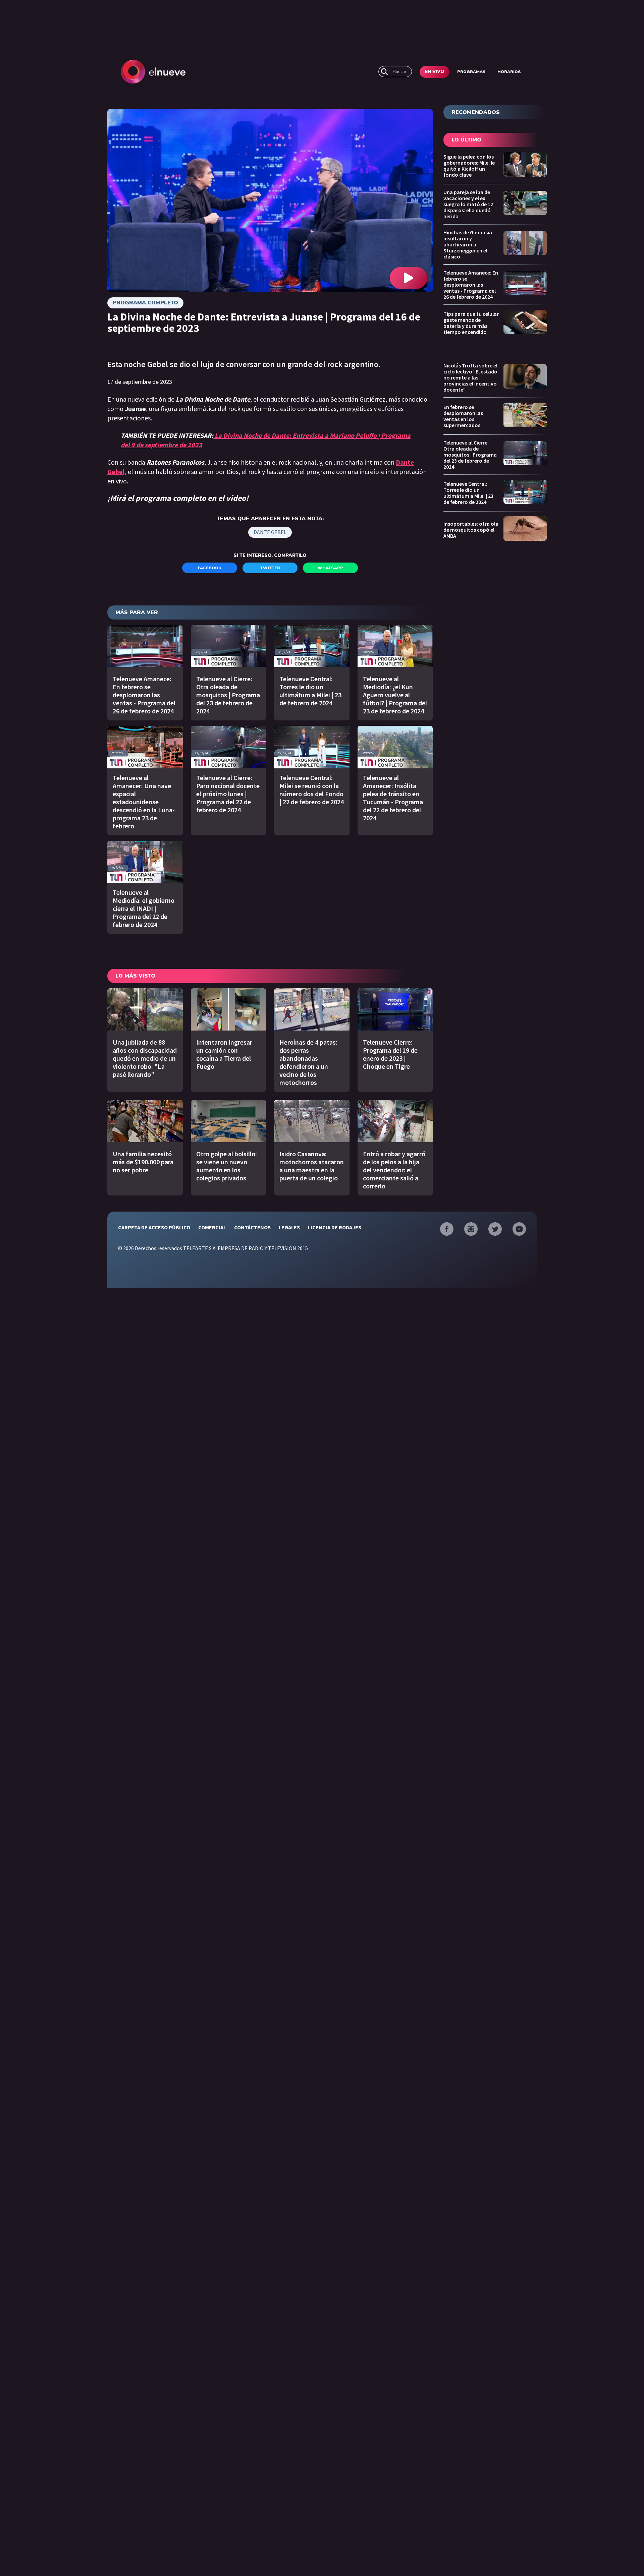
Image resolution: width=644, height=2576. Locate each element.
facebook (210, 568)
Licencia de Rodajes (335, 1227)
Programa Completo (145, 303)
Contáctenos (252, 1227)
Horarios (509, 72)
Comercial (212, 1227)
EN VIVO (435, 72)
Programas (471, 72)
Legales (289, 1227)
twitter (270, 568)
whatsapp (330, 568)
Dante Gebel (270, 532)
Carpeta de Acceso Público (154, 1227)
